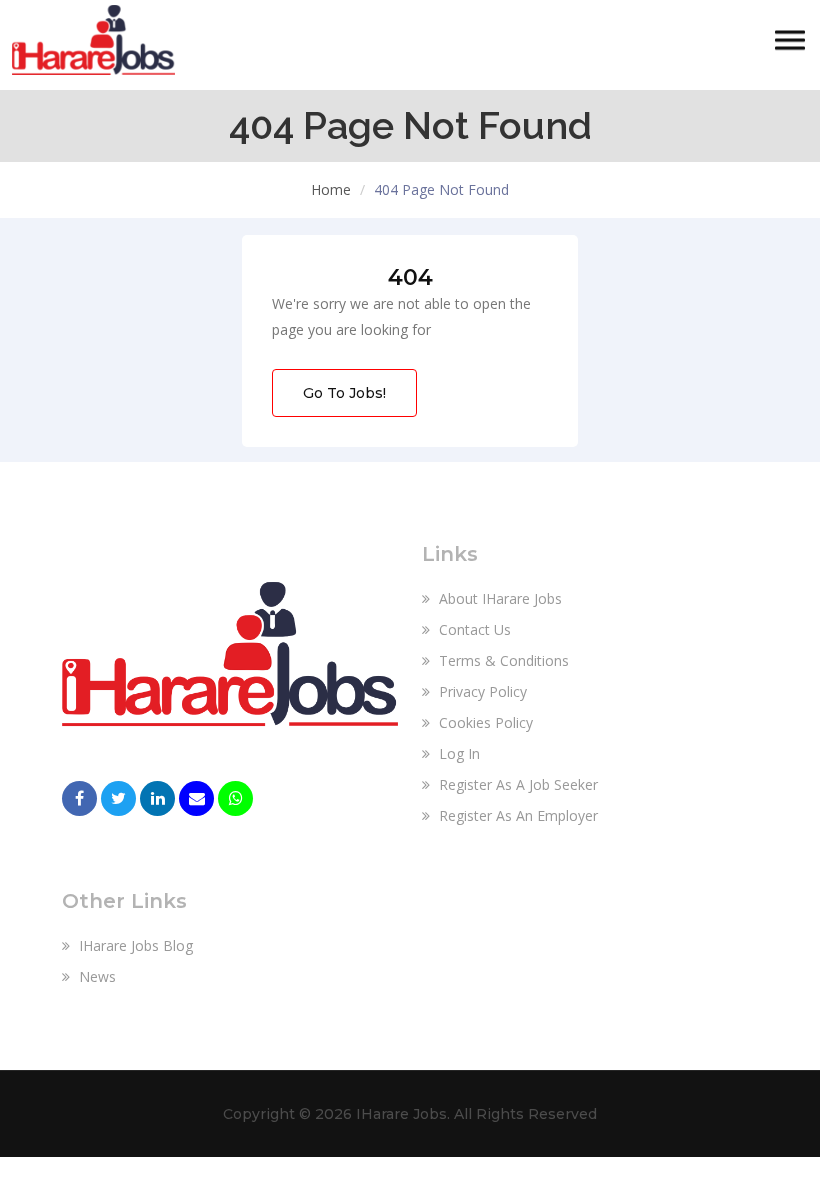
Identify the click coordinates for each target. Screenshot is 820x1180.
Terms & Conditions (502, 660)
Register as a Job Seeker (516, 784)
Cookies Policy (484, 722)
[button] (790, 40)
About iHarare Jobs (498, 598)
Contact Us (473, 629)
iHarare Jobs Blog (134, 945)
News (95, 976)
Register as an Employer (516, 815)
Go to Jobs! (344, 393)
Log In (457, 753)
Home (331, 189)
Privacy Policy (481, 691)
